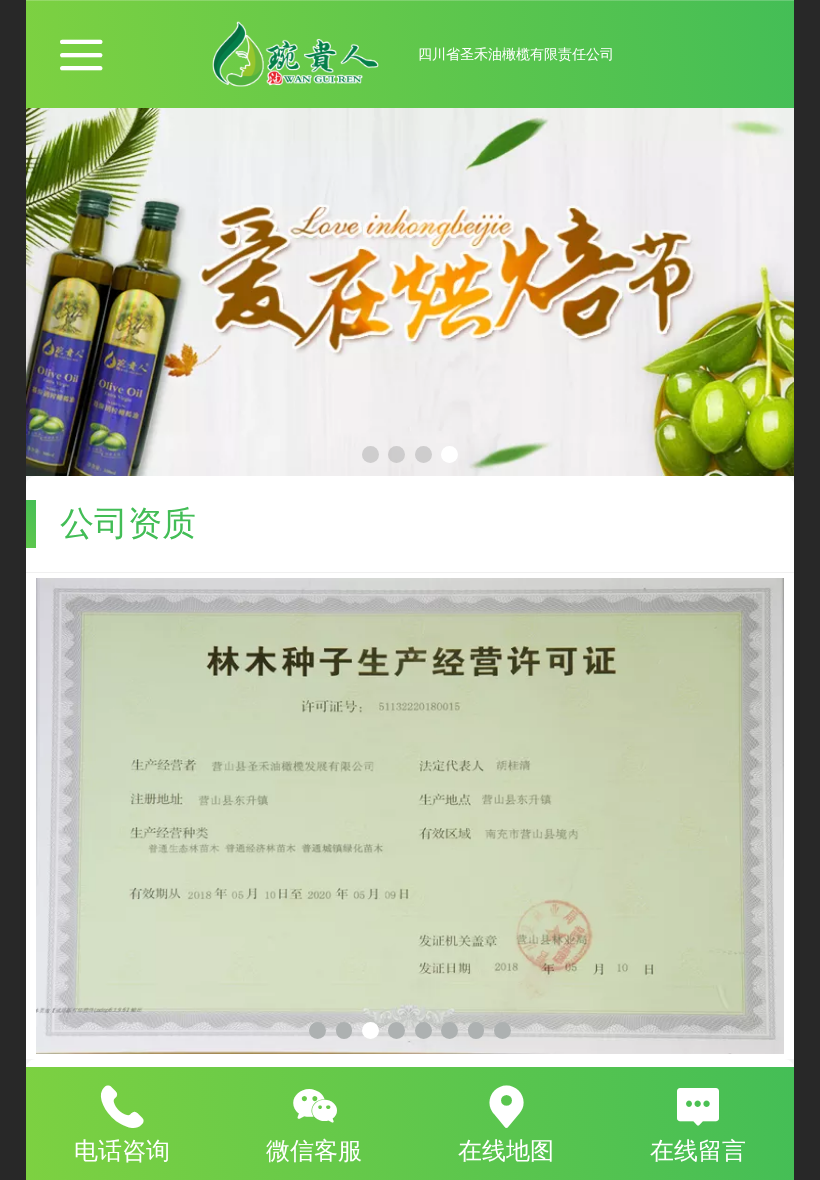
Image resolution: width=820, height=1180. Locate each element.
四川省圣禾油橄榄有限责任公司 (516, 54)
